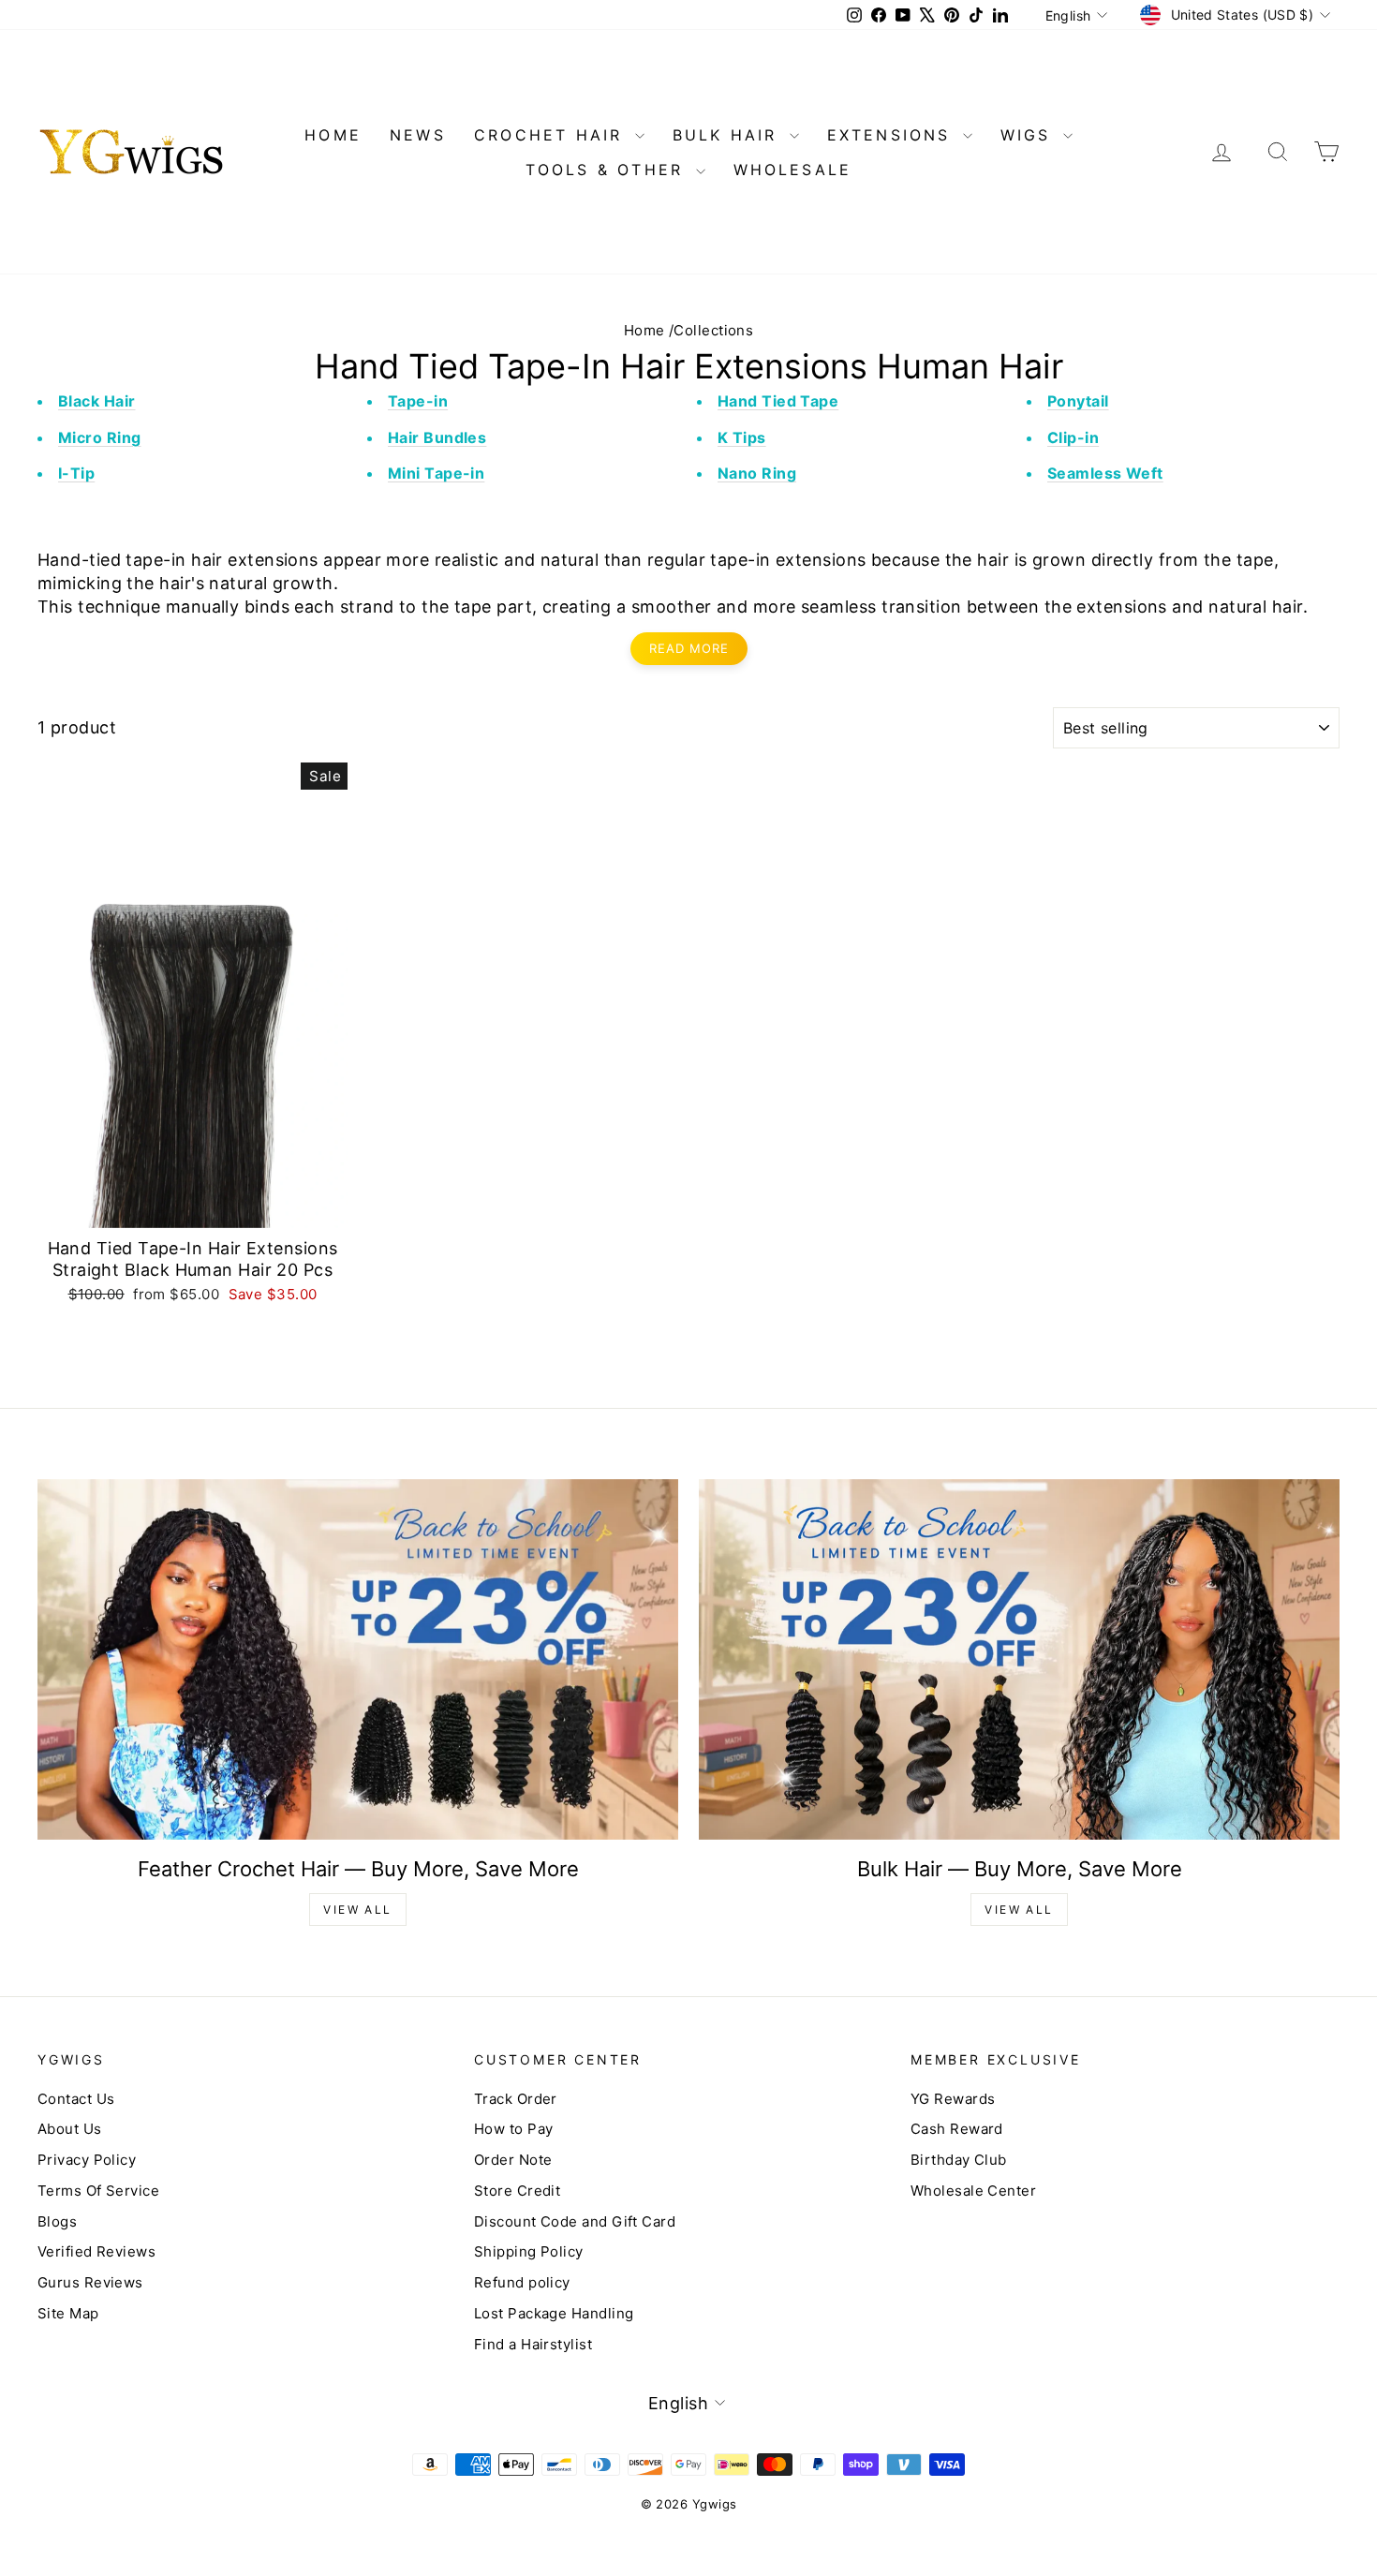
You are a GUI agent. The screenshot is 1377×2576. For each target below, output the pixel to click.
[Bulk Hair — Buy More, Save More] (1019, 1659)
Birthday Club (959, 2160)
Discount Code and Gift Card (575, 2221)
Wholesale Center (973, 2191)
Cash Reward (957, 2129)
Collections (713, 330)
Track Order (516, 2099)
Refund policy (522, 2282)
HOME (333, 135)
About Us (70, 2129)
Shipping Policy (529, 2251)
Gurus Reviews (90, 2282)
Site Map (68, 2313)
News (418, 135)
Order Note (513, 2160)
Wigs (1029, 135)
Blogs (57, 2221)
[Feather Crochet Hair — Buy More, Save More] (358, 1659)
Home (644, 330)
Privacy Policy (87, 2160)
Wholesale (793, 170)
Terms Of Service (98, 2191)
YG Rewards (953, 2099)
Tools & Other (608, 170)
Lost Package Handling (554, 2313)
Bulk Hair (729, 135)
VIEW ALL (357, 1910)
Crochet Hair (552, 135)
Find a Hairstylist (533, 2344)
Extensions (893, 135)
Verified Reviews (96, 2251)
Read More (689, 648)
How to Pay (514, 2129)
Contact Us (76, 2099)
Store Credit (517, 2191)
